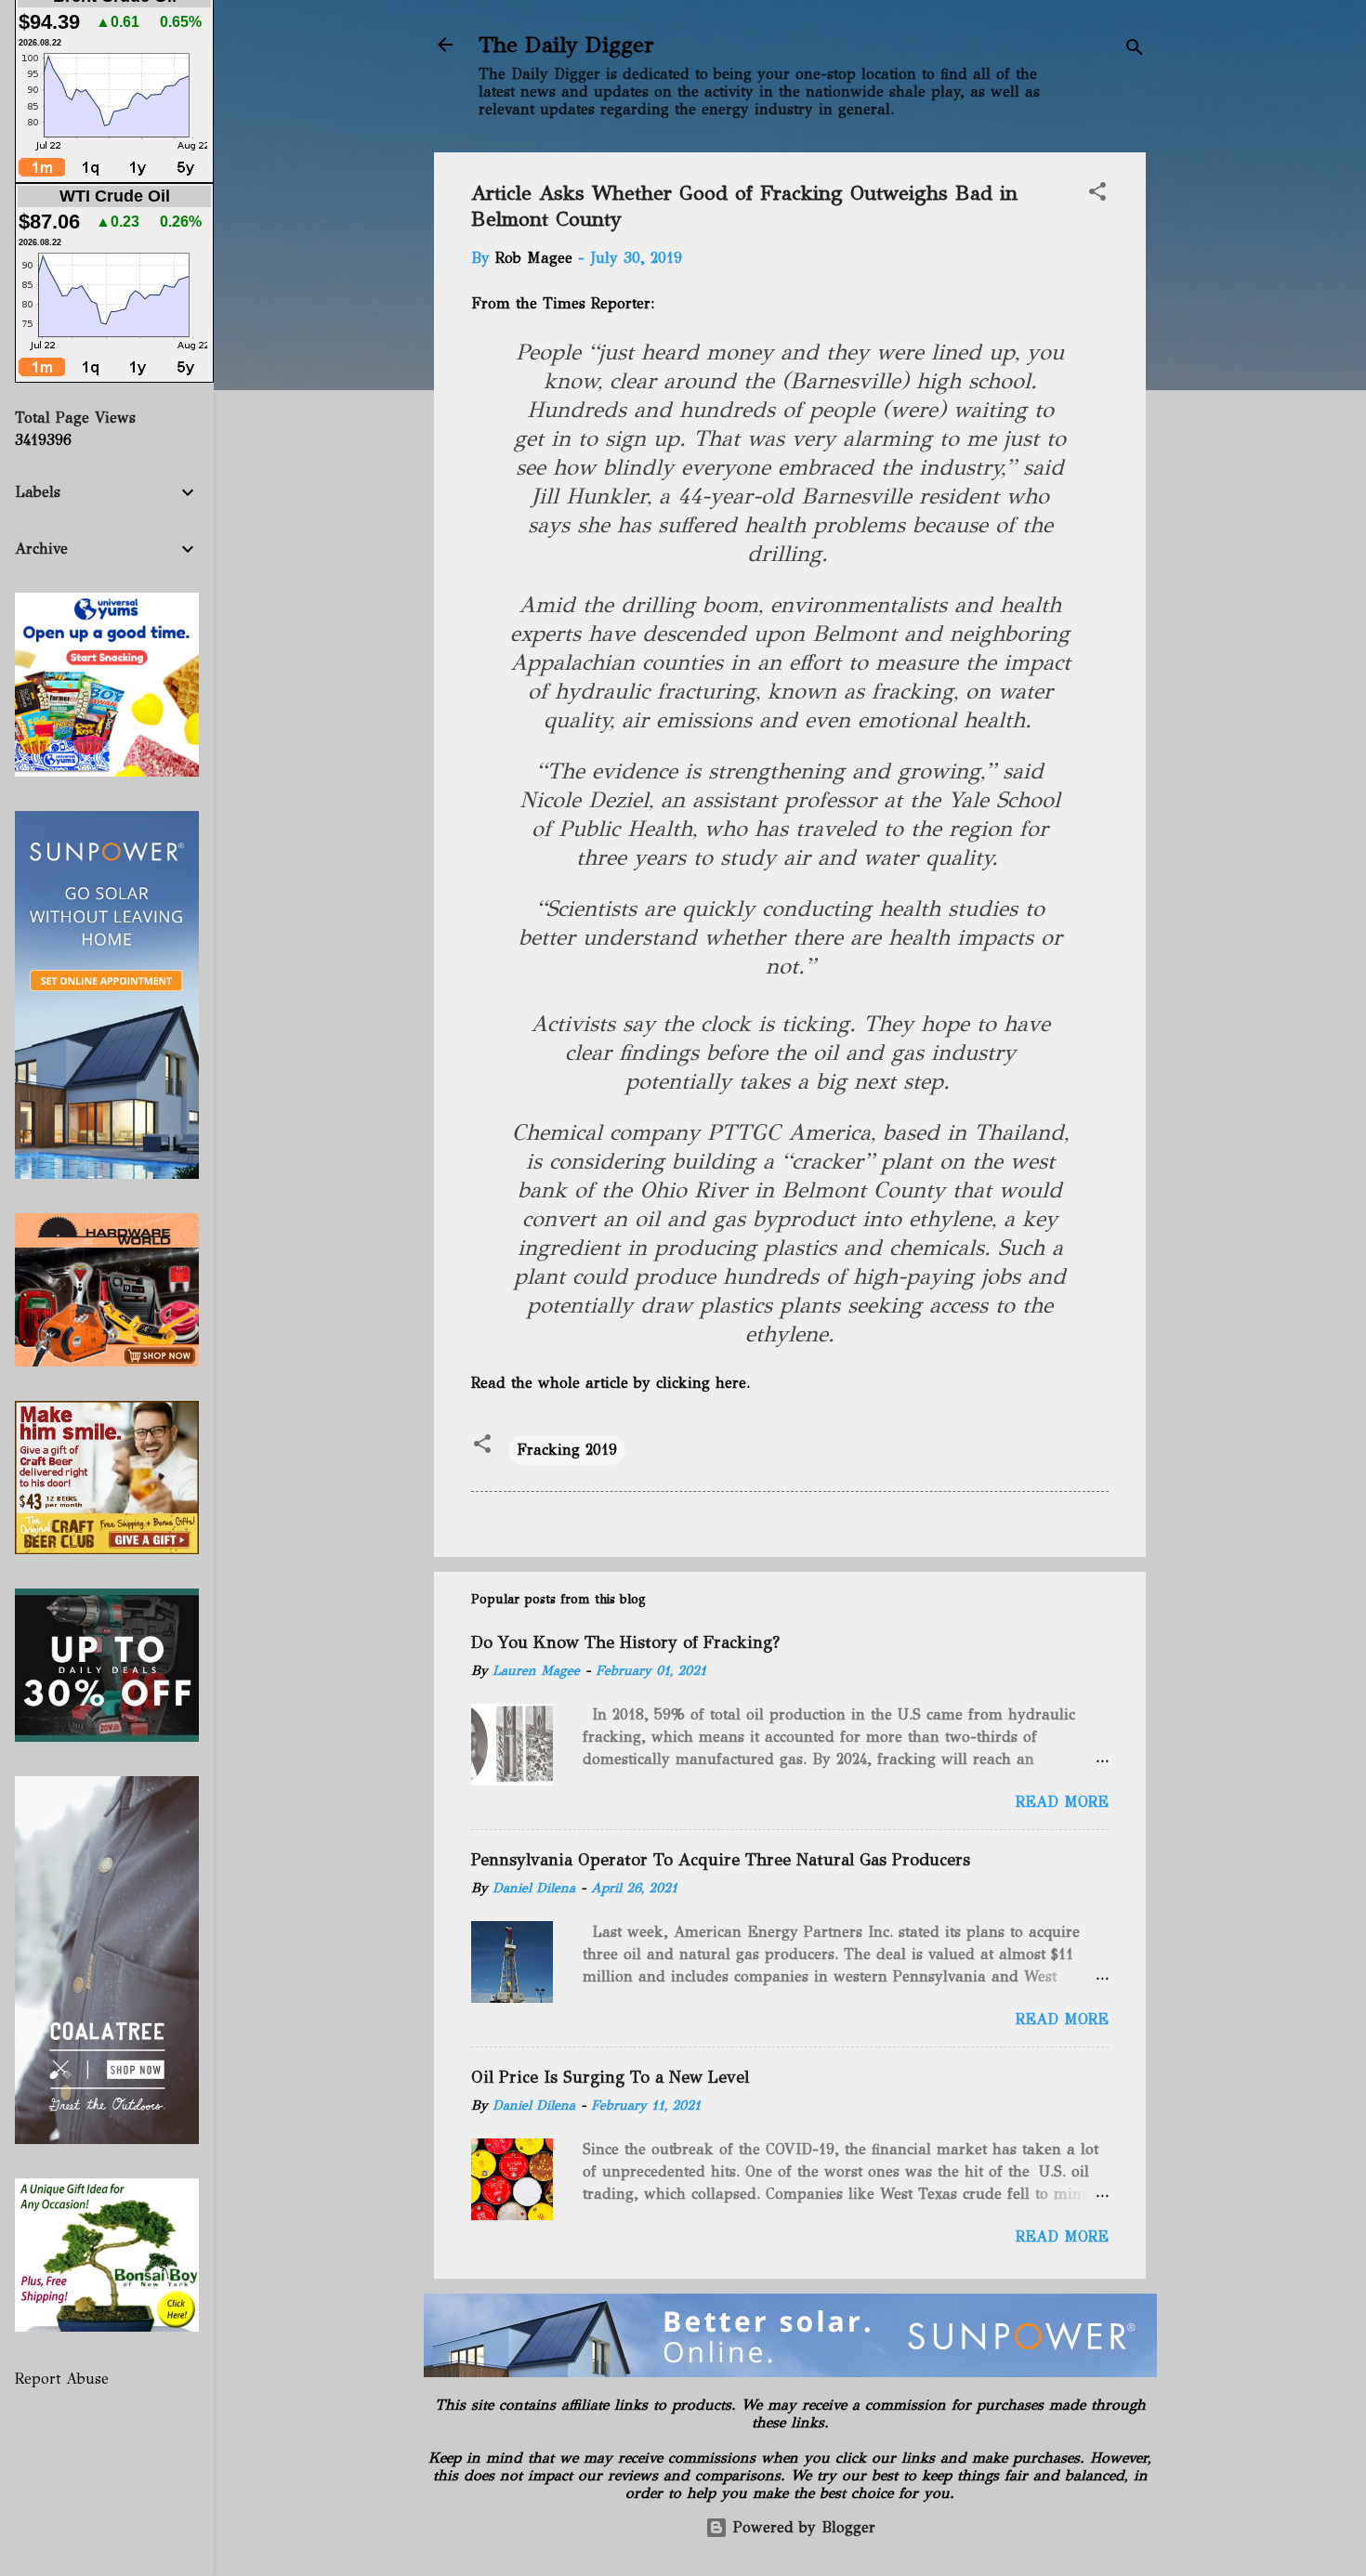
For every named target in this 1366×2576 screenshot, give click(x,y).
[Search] (1135, 51)
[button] (1097, 195)
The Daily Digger (566, 45)
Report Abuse (62, 2379)
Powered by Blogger (801, 2527)
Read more (1062, 1802)
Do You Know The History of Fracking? (625, 1642)
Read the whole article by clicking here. (612, 1383)
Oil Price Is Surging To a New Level (610, 2077)
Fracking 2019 (567, 1450)
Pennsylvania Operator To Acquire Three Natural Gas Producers (721, 1860)
